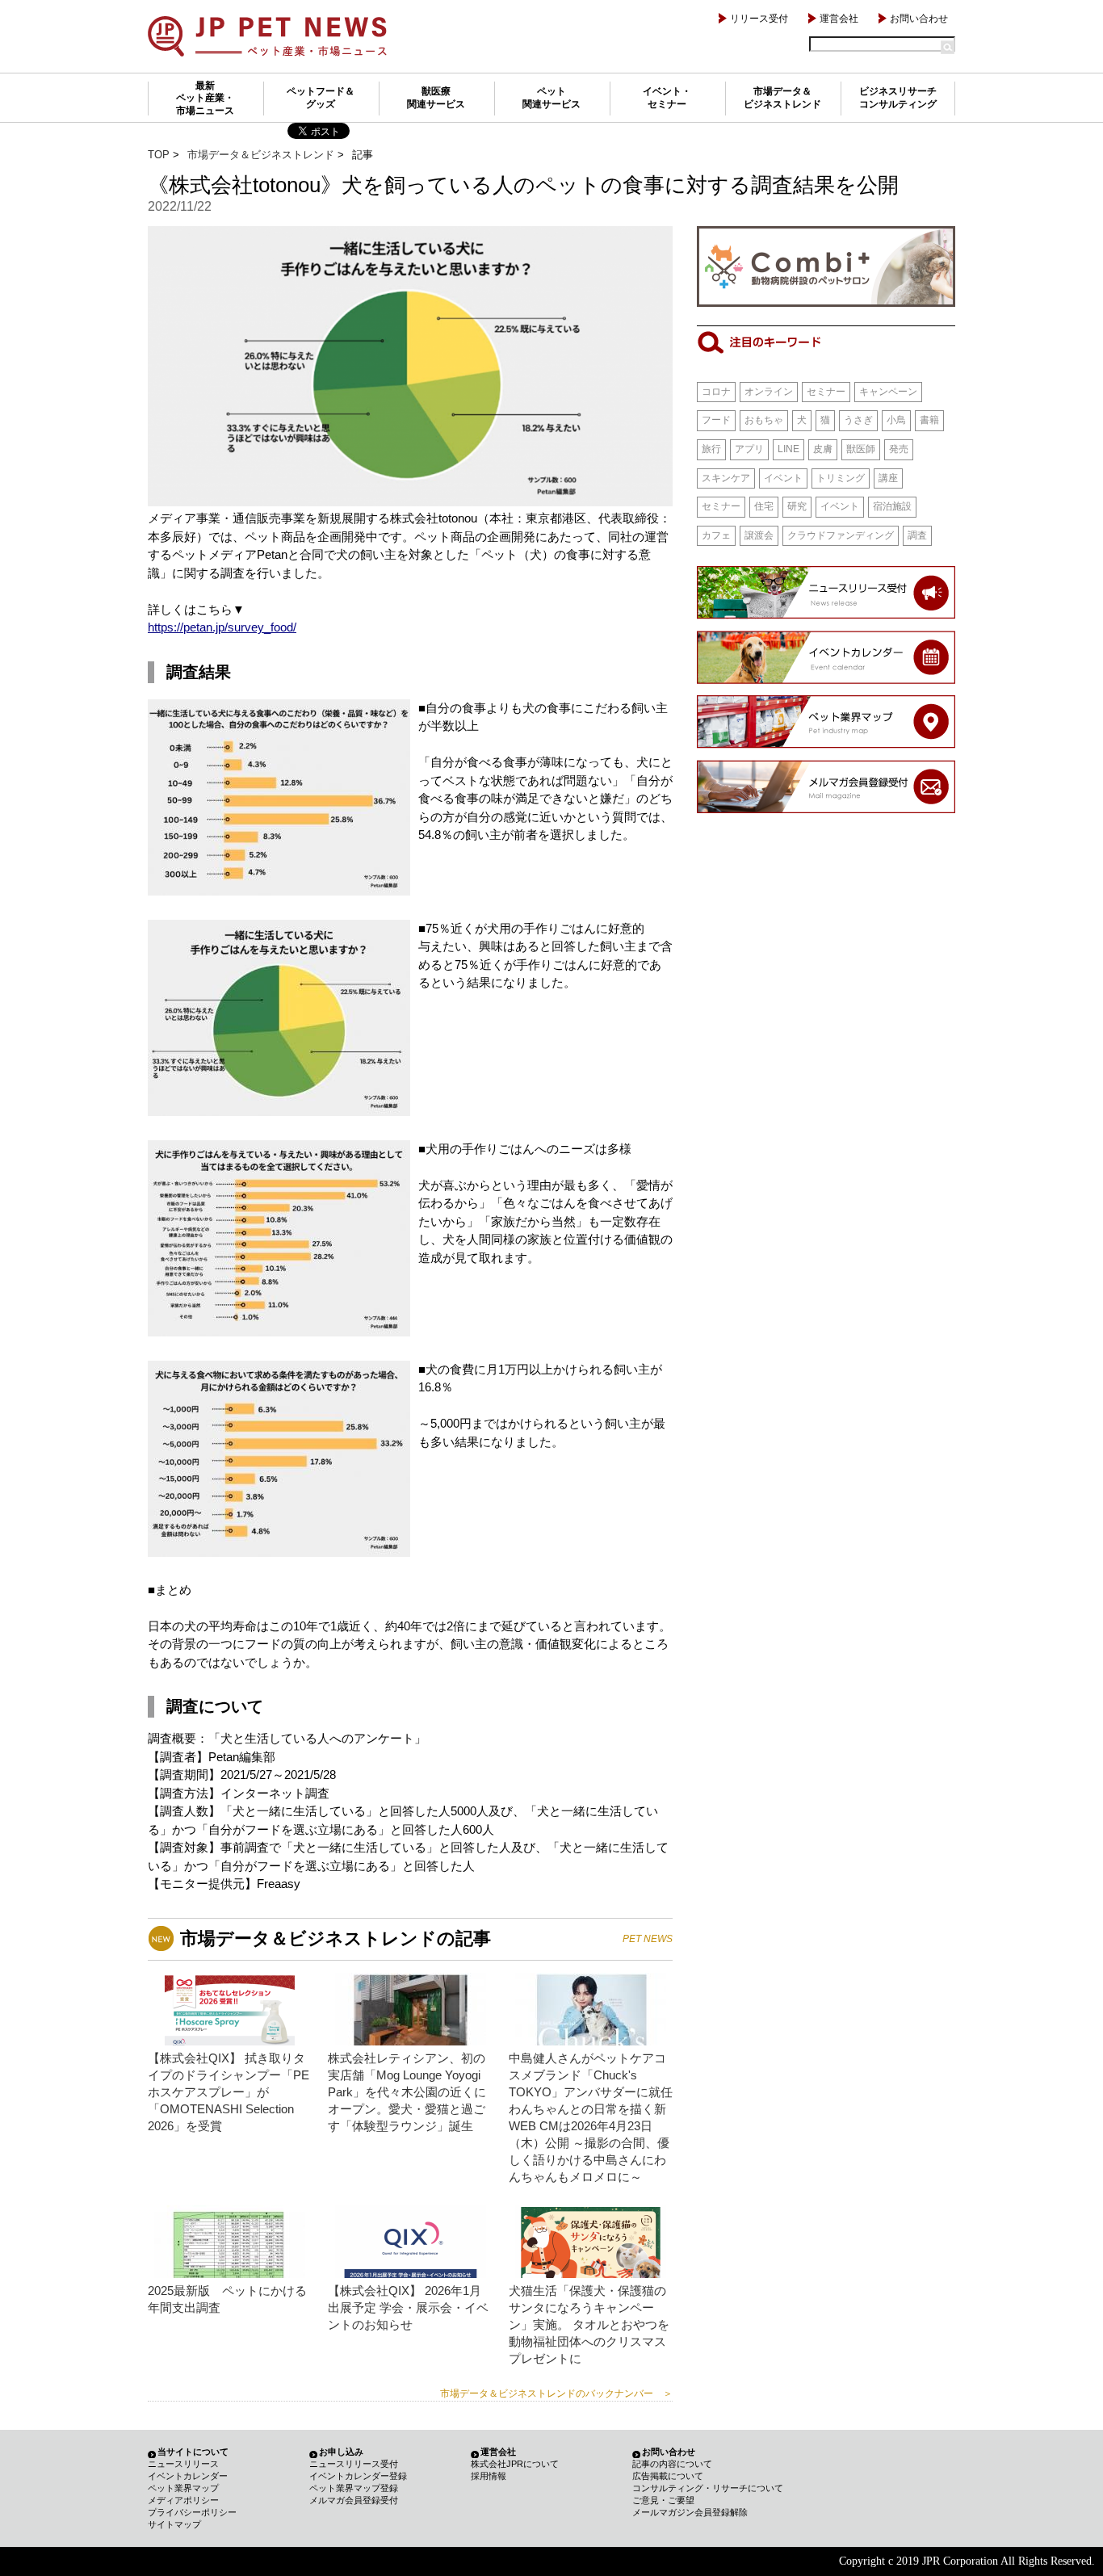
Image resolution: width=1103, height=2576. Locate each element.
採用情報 (489, 2476)
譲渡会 (759, 535)
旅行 (711, 449)
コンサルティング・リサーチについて (708, 2488)
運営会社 (839, 19)
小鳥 (896, 420)
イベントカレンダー (188, 2476)
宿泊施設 (892, 506)
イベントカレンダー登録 (358, 2476)
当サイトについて (193, 2452)
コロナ (716, 392)
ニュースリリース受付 (354, 2464)
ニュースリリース (183, 2464)
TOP (159, 155)
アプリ (749, 449)
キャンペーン (888, 392)
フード (716, 420)
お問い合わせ (919, 19)
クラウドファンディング (841, 535)
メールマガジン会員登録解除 (690, 2512)
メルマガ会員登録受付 (354, 2500)
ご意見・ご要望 (663, 2500)
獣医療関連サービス (436, 98)
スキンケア (726, 478)
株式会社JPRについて (515, 2464)
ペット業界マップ (183, 2488)
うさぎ (858, 420)
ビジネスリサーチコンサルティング (898, 98)
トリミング (841, 478)
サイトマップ (174, 2524)
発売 (899, 449)
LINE (788, 449)
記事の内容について (672, 2464)
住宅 (764, 506)
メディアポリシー (183, 2500)
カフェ (716, 535)
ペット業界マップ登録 (354, 2488)
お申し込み (341, 2452)
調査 (917, 535)
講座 (888, 478)
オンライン (769, 392)
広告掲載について (668, 2476)
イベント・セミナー (667, 98)
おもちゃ (764, 420)
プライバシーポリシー (192, 2512)
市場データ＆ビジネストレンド (782, 98)
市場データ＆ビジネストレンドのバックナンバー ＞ (556, 2393)
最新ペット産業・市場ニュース (205, 98)
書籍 (929, 420)
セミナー (826, 392)
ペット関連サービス (551, 98)
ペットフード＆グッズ (321, 98)
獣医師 (861, 449)
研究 (797, 506)
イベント (783, 478)
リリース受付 (759, 19)
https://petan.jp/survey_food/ (222, 627)
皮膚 (823, 449)
